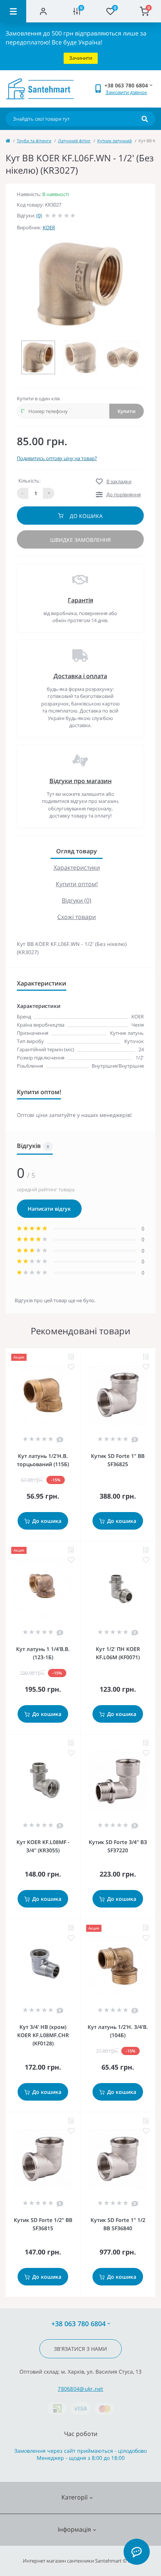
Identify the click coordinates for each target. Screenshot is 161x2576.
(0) (39, 215)
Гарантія (80, 600)
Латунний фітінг (74, 141)
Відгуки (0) (77, 900)
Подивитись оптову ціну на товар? (57, 458)
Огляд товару (77, 851)
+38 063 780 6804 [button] (78, 2324)
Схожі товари (77, 917)
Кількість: (29, 481)
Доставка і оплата (80, 676)
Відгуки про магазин (80, 781)
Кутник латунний (115, 141)
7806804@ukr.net (80, 2389)
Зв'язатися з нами (80, 2349)
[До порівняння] (71, 1357)
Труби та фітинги (34, 141)
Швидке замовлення (80, 540)
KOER (49, 227)
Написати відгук (49, 1209)
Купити (127, 411)
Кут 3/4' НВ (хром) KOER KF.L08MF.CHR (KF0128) (43, 2035)
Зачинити (81, 58)
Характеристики (77, 868)
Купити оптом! (77, 884)
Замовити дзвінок (126, 92)
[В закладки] (71, 1367)
